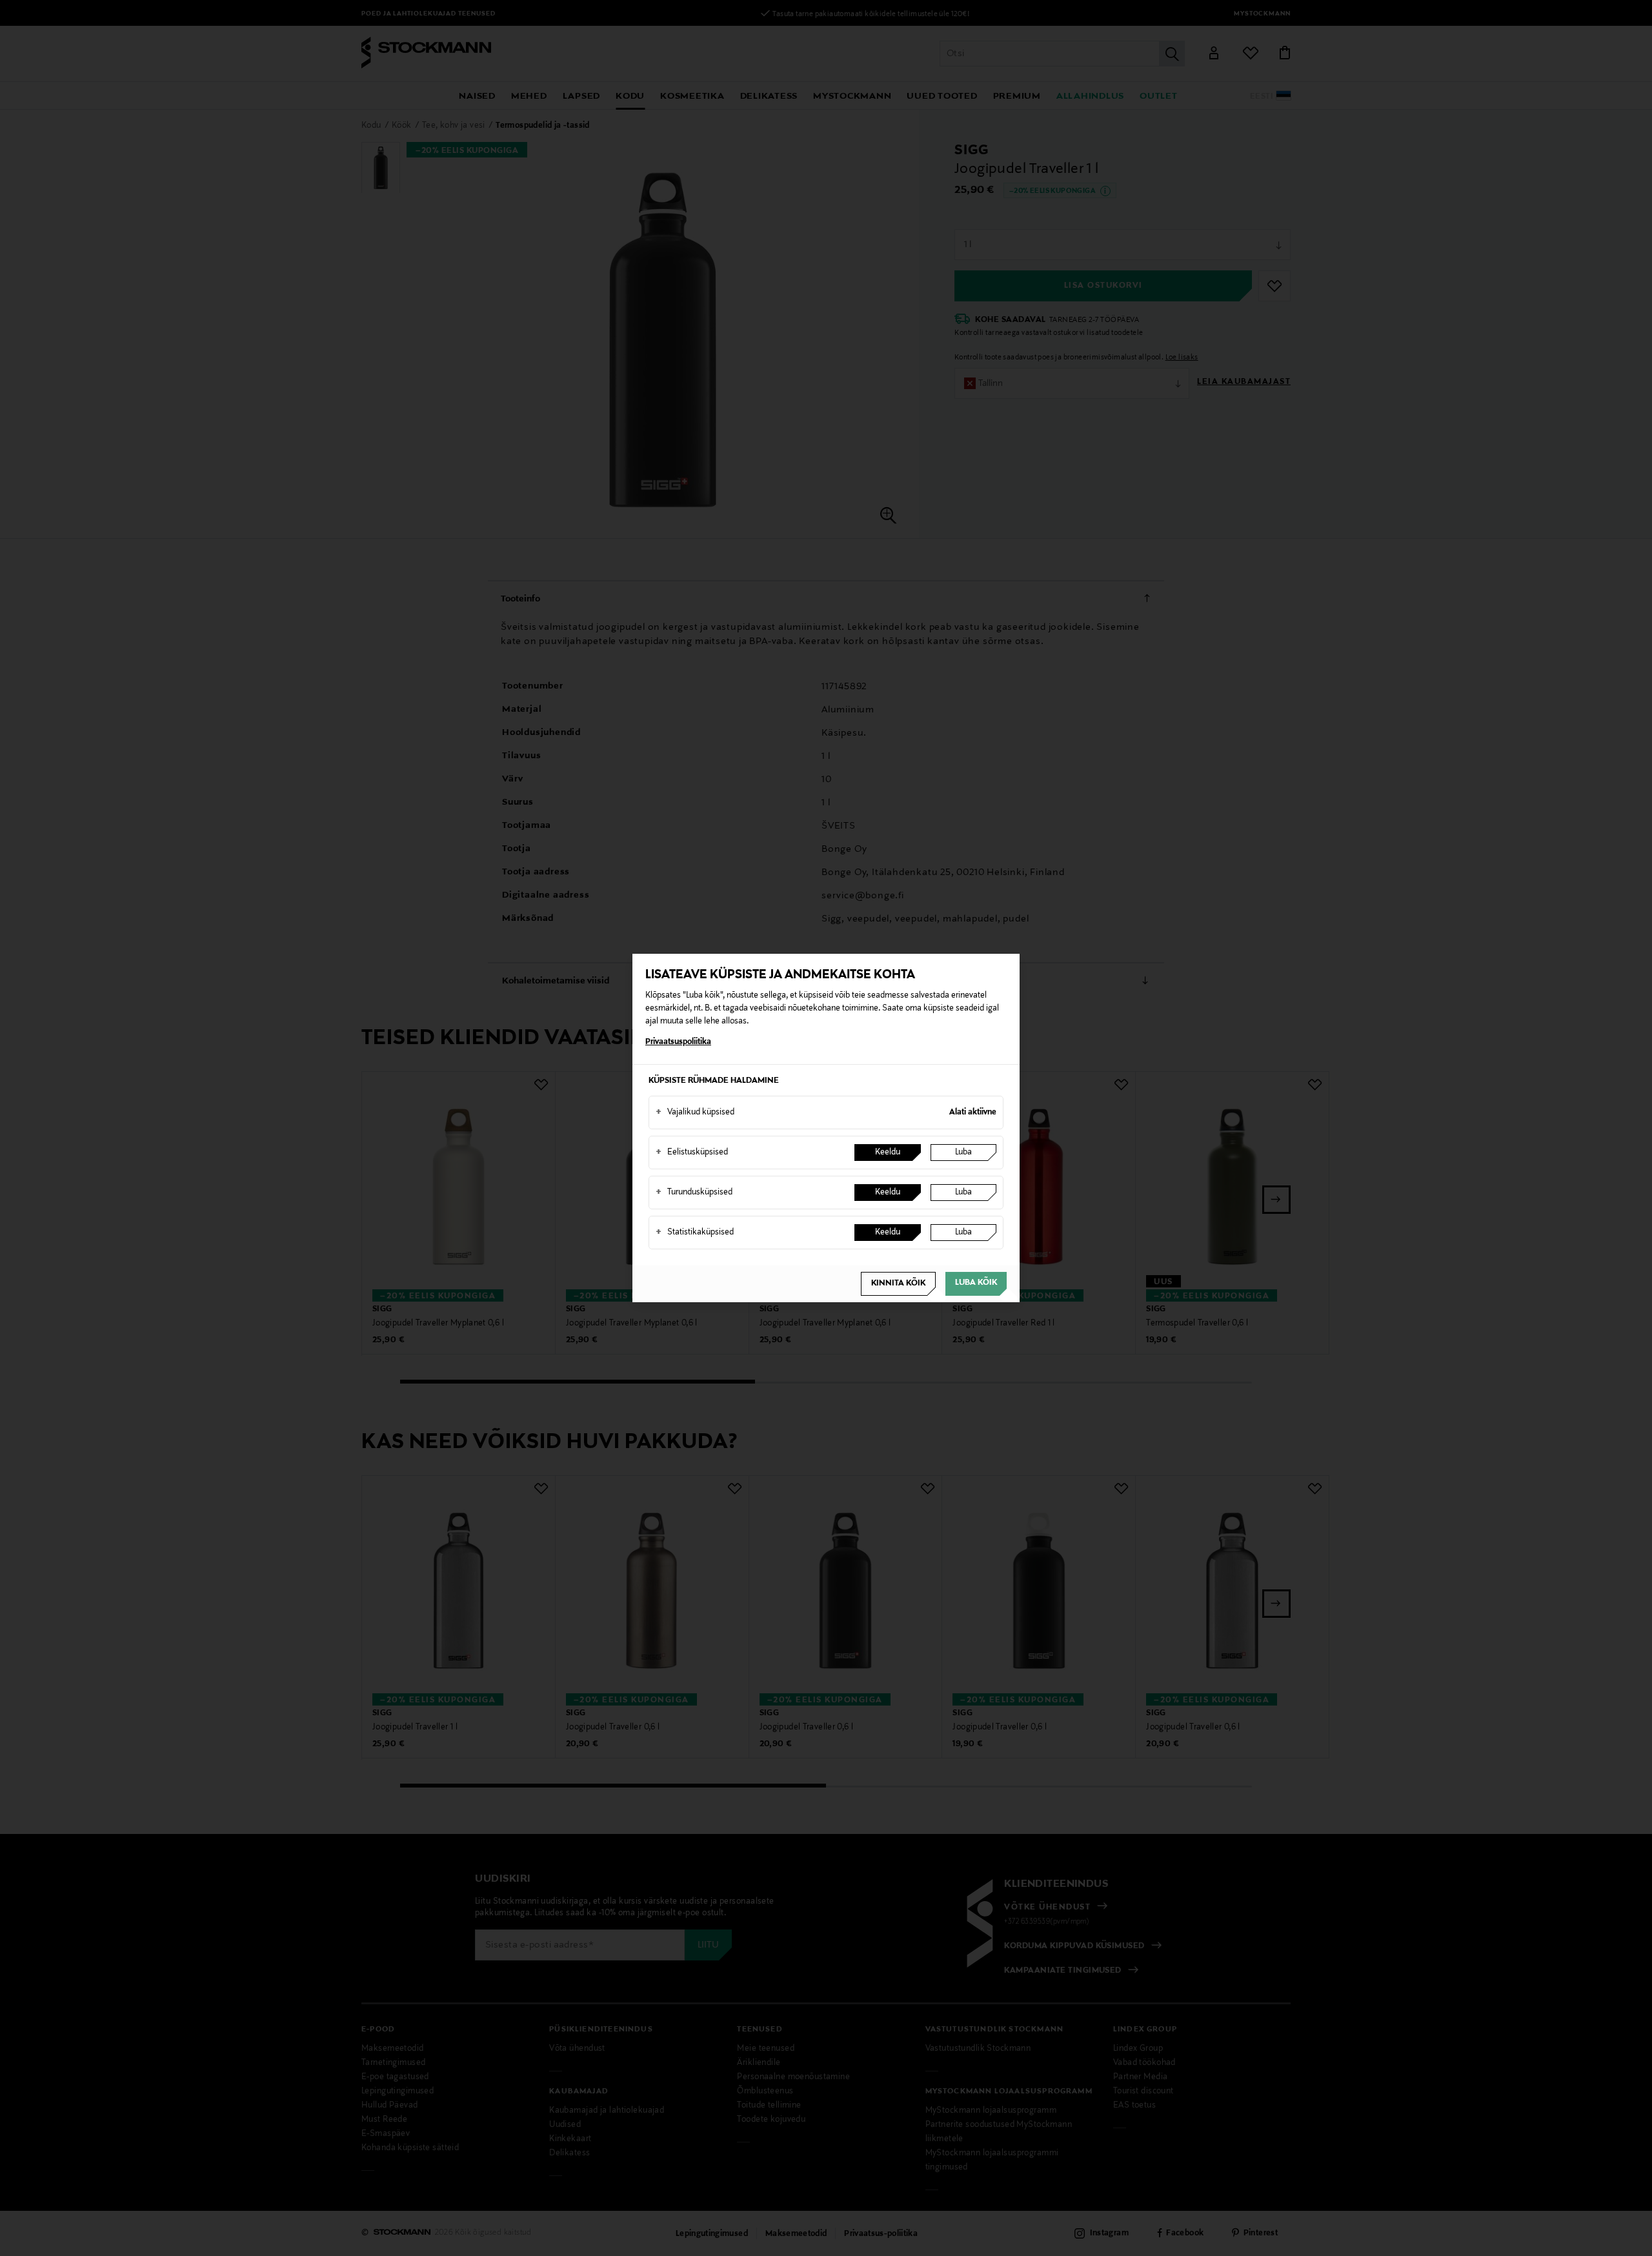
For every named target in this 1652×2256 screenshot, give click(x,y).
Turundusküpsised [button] (694, 1193)
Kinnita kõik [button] (898, 1284)
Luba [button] (963, 1153)
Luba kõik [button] (976, 1283)
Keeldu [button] (888, 1153)
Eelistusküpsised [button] (692, 1153)
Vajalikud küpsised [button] (695, 1113)
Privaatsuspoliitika (678, 1042)
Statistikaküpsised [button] (695, 1233)
